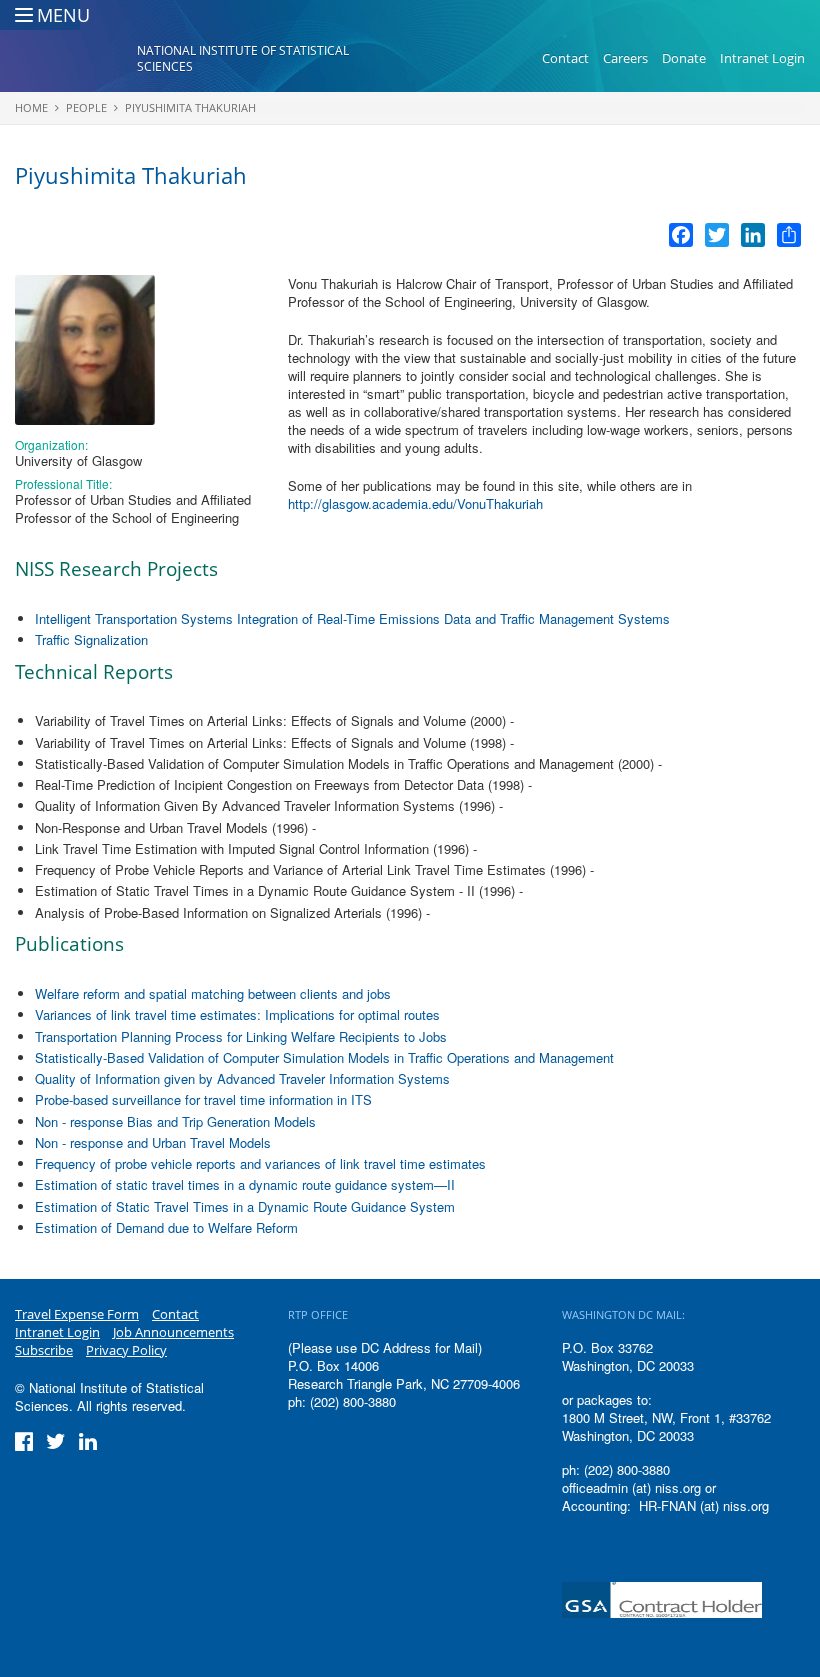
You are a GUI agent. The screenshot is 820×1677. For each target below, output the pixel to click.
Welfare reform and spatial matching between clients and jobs (213, 993)
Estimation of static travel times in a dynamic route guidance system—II (245, 1184)
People (86, 107)
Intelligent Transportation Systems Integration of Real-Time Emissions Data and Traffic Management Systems (352, 618)
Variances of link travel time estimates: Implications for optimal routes (237, 1014)
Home (31, 107)
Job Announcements (173, 1332)
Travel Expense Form (77, 1314)
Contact (565, 58)
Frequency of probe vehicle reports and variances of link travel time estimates (260, 1163)
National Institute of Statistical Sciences (243, 58)
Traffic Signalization (91, 639)
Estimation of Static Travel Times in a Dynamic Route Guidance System (245, 1206)
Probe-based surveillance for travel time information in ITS (203, 1099)
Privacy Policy (126, 1350)
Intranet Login (762, 58)
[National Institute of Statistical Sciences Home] (76, 59)
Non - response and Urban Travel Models (153, 1142)
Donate (684, 58)
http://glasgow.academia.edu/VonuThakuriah (415, 503)
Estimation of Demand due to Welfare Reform (166, 1227)
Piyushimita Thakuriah (190, 107)
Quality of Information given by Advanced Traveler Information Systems (242, 1078)
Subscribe (44, 1350)
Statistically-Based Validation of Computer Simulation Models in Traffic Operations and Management (324, 1057)
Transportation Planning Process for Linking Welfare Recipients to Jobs (241, 1036)
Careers (625, 58)
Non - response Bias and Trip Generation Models (175, 1121)
